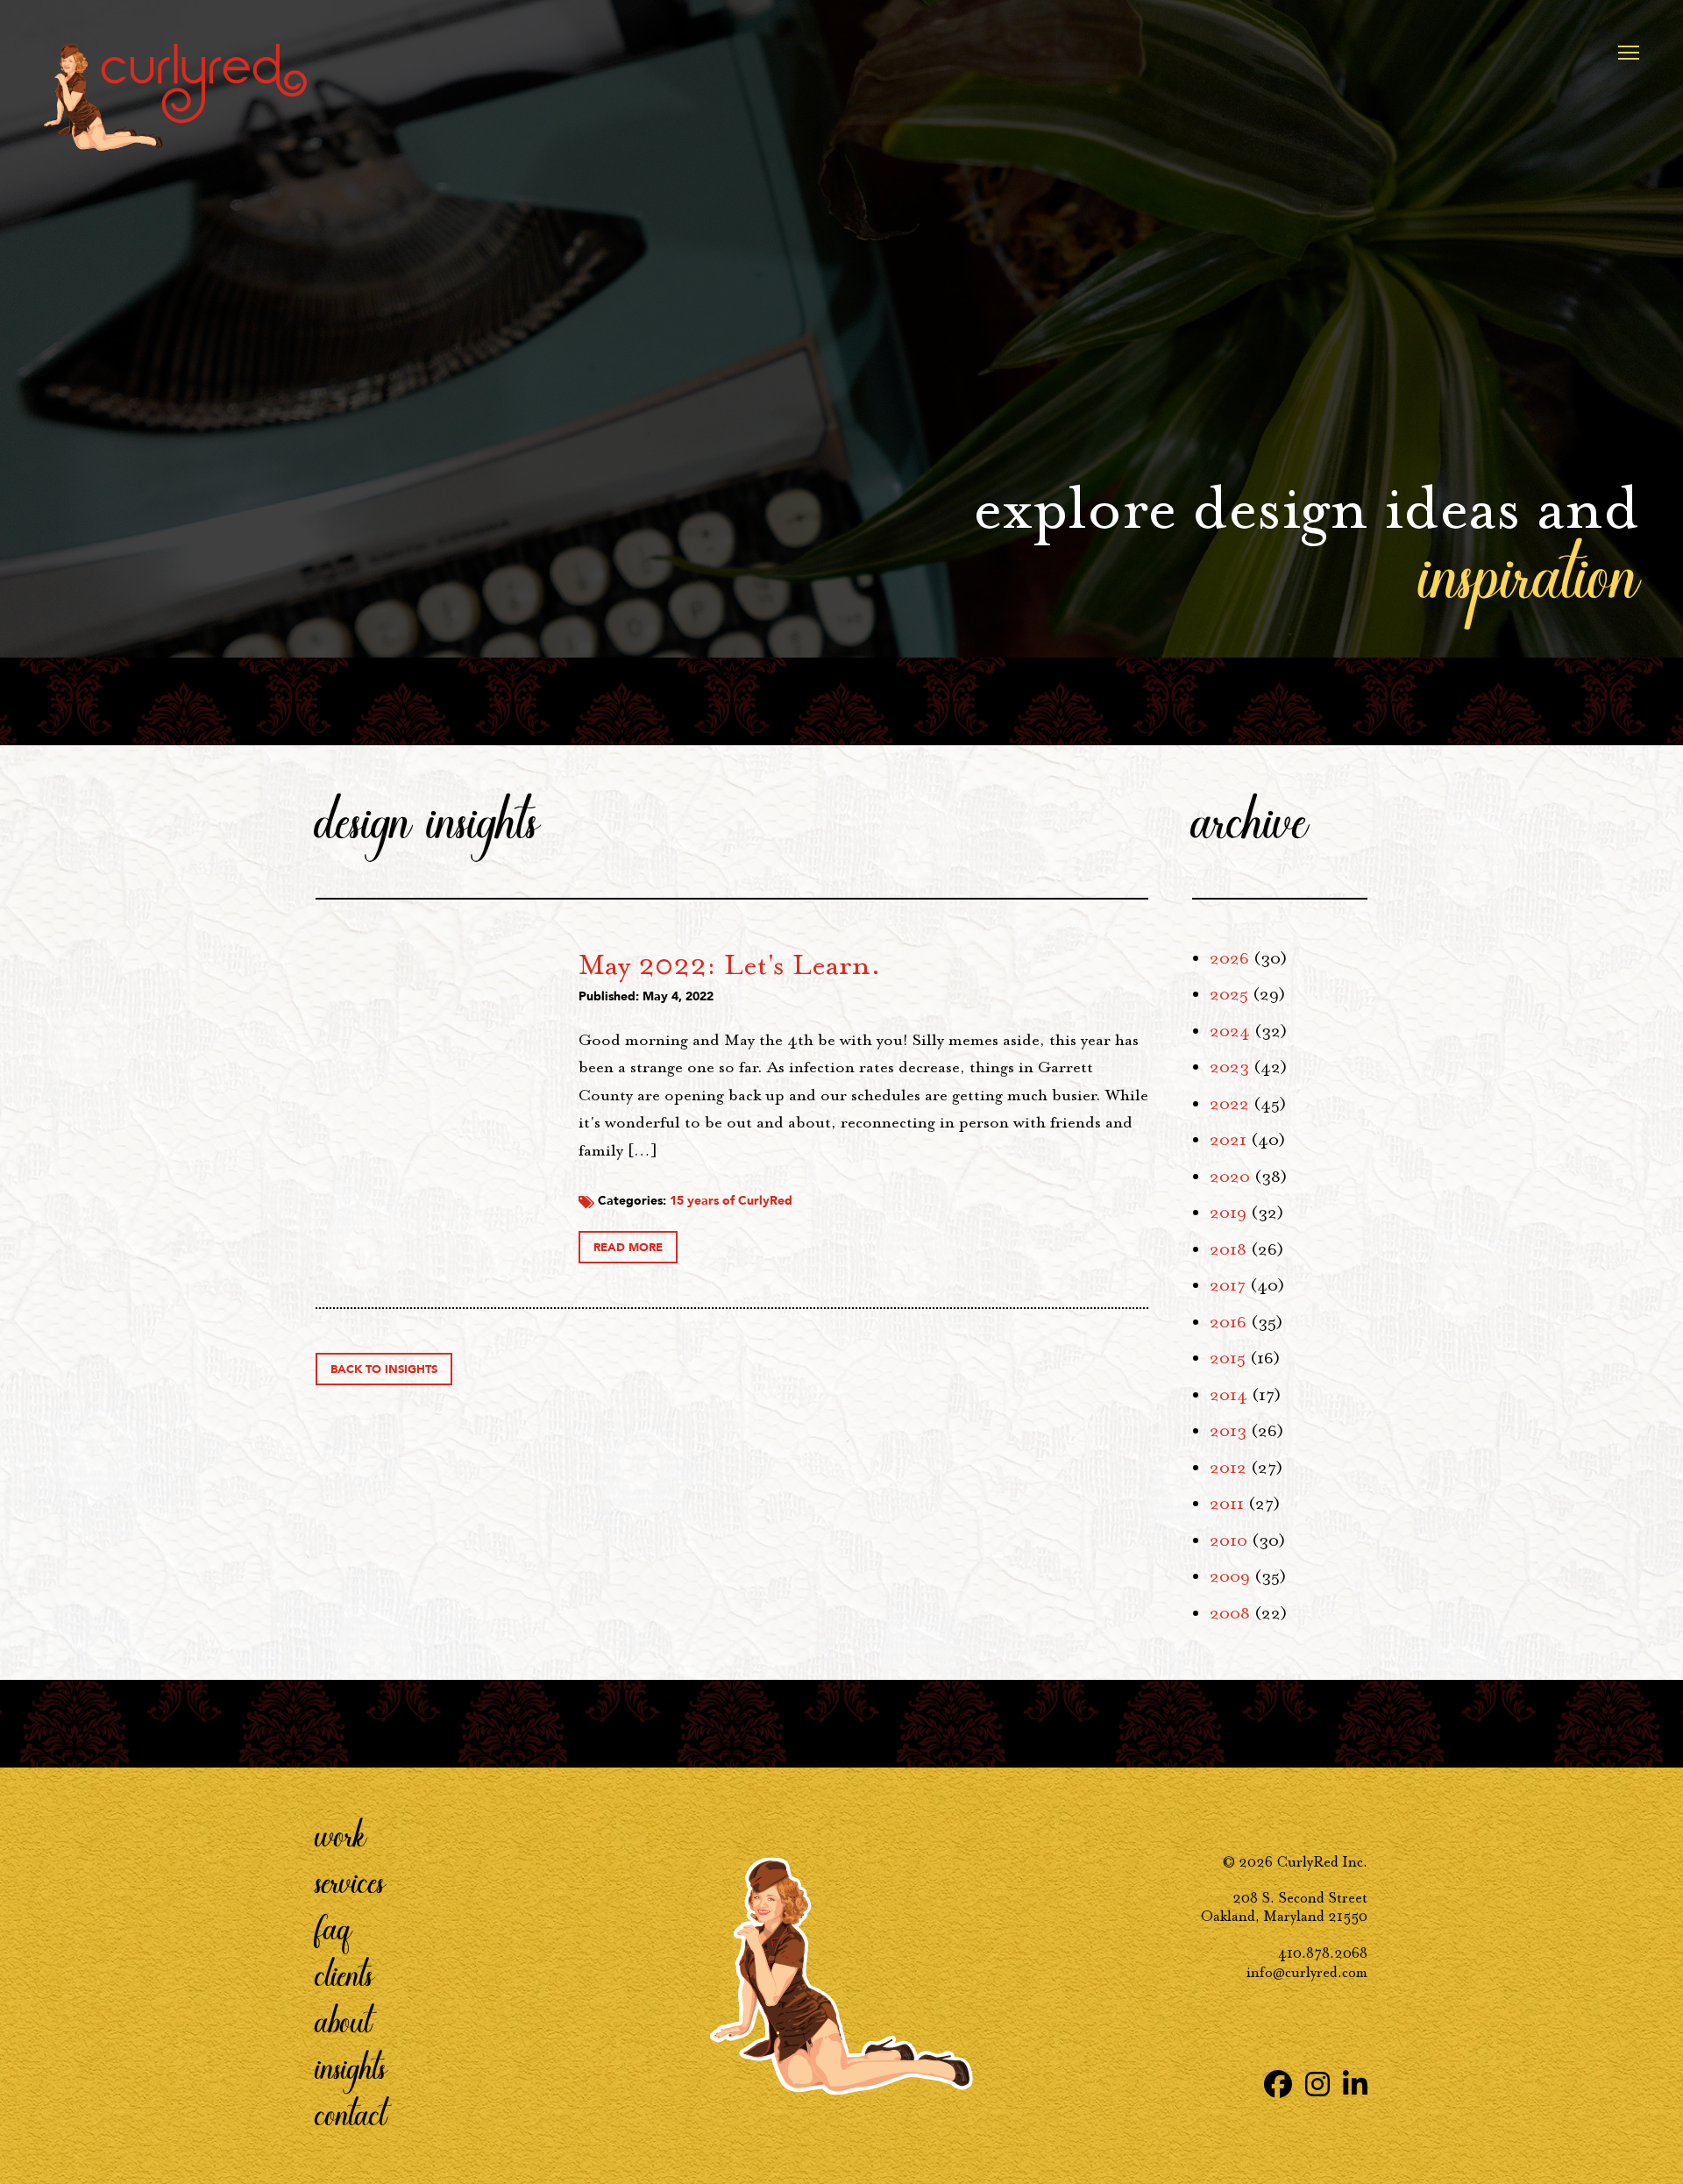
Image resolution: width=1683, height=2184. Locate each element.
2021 (1228, 1140)
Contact (351, 2113)
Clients (344, 1974)
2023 (1229, 1067)
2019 (1228, 1213)
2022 (1229, 1104)
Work (341, 1834)
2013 (1228, 1431)
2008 (1230, 1613)
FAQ (334, 1927)
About (344, 2020)
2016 (1228, 1322)
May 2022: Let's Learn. (730, 964)
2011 (1227, 1504)
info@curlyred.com (1307, 1972)
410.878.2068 (1323, 1953)
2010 (1229, 1540)
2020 (1230, 1177)
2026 (1229, 958)
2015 (1228, 1358)
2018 (1228, 1249)
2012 (1228, 1468)
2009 (1230, 1576)
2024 (1230, 1031)
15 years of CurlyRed (731, 1201)
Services (350, 1881)
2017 (1228, 1285)
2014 (1229, 1395)
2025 (1229, 994)
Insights (351, 2067)
